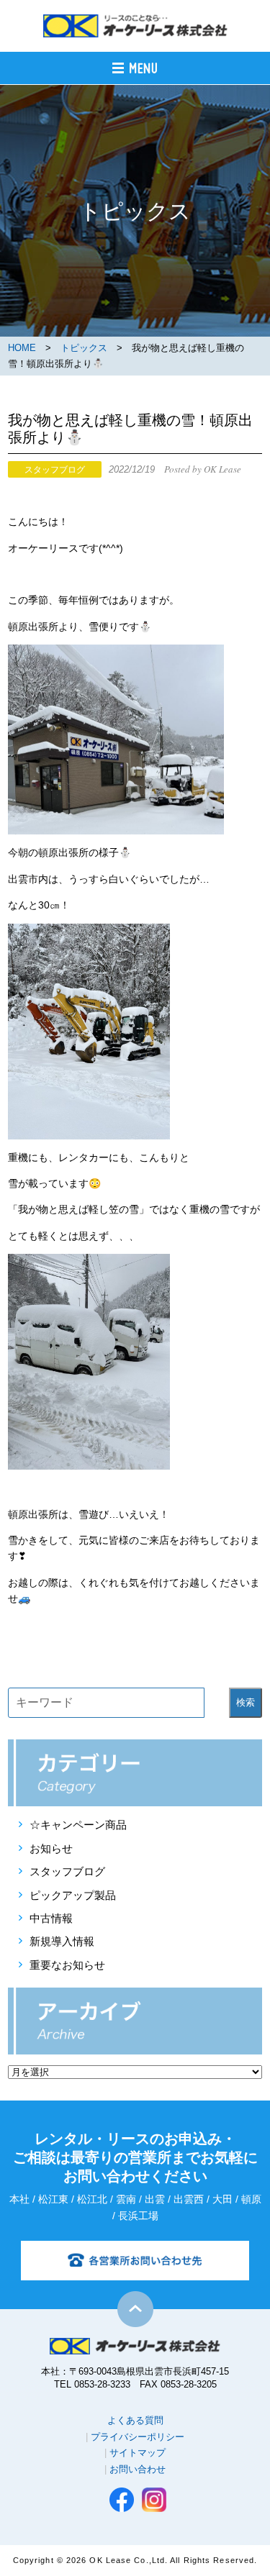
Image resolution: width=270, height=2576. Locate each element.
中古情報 (51, 1918)
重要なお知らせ (67, 1965)
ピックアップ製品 (73, 1895)
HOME (22, 348)
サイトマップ (138, 2453)
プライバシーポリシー (138, 2437)
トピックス (84, 348)
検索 (246, 1702)
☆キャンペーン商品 (78, 1825)
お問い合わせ (138, 2469)
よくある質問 (135, 2420)
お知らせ (51, 1848)
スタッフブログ (67, 1871)
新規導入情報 (62, 1941)
